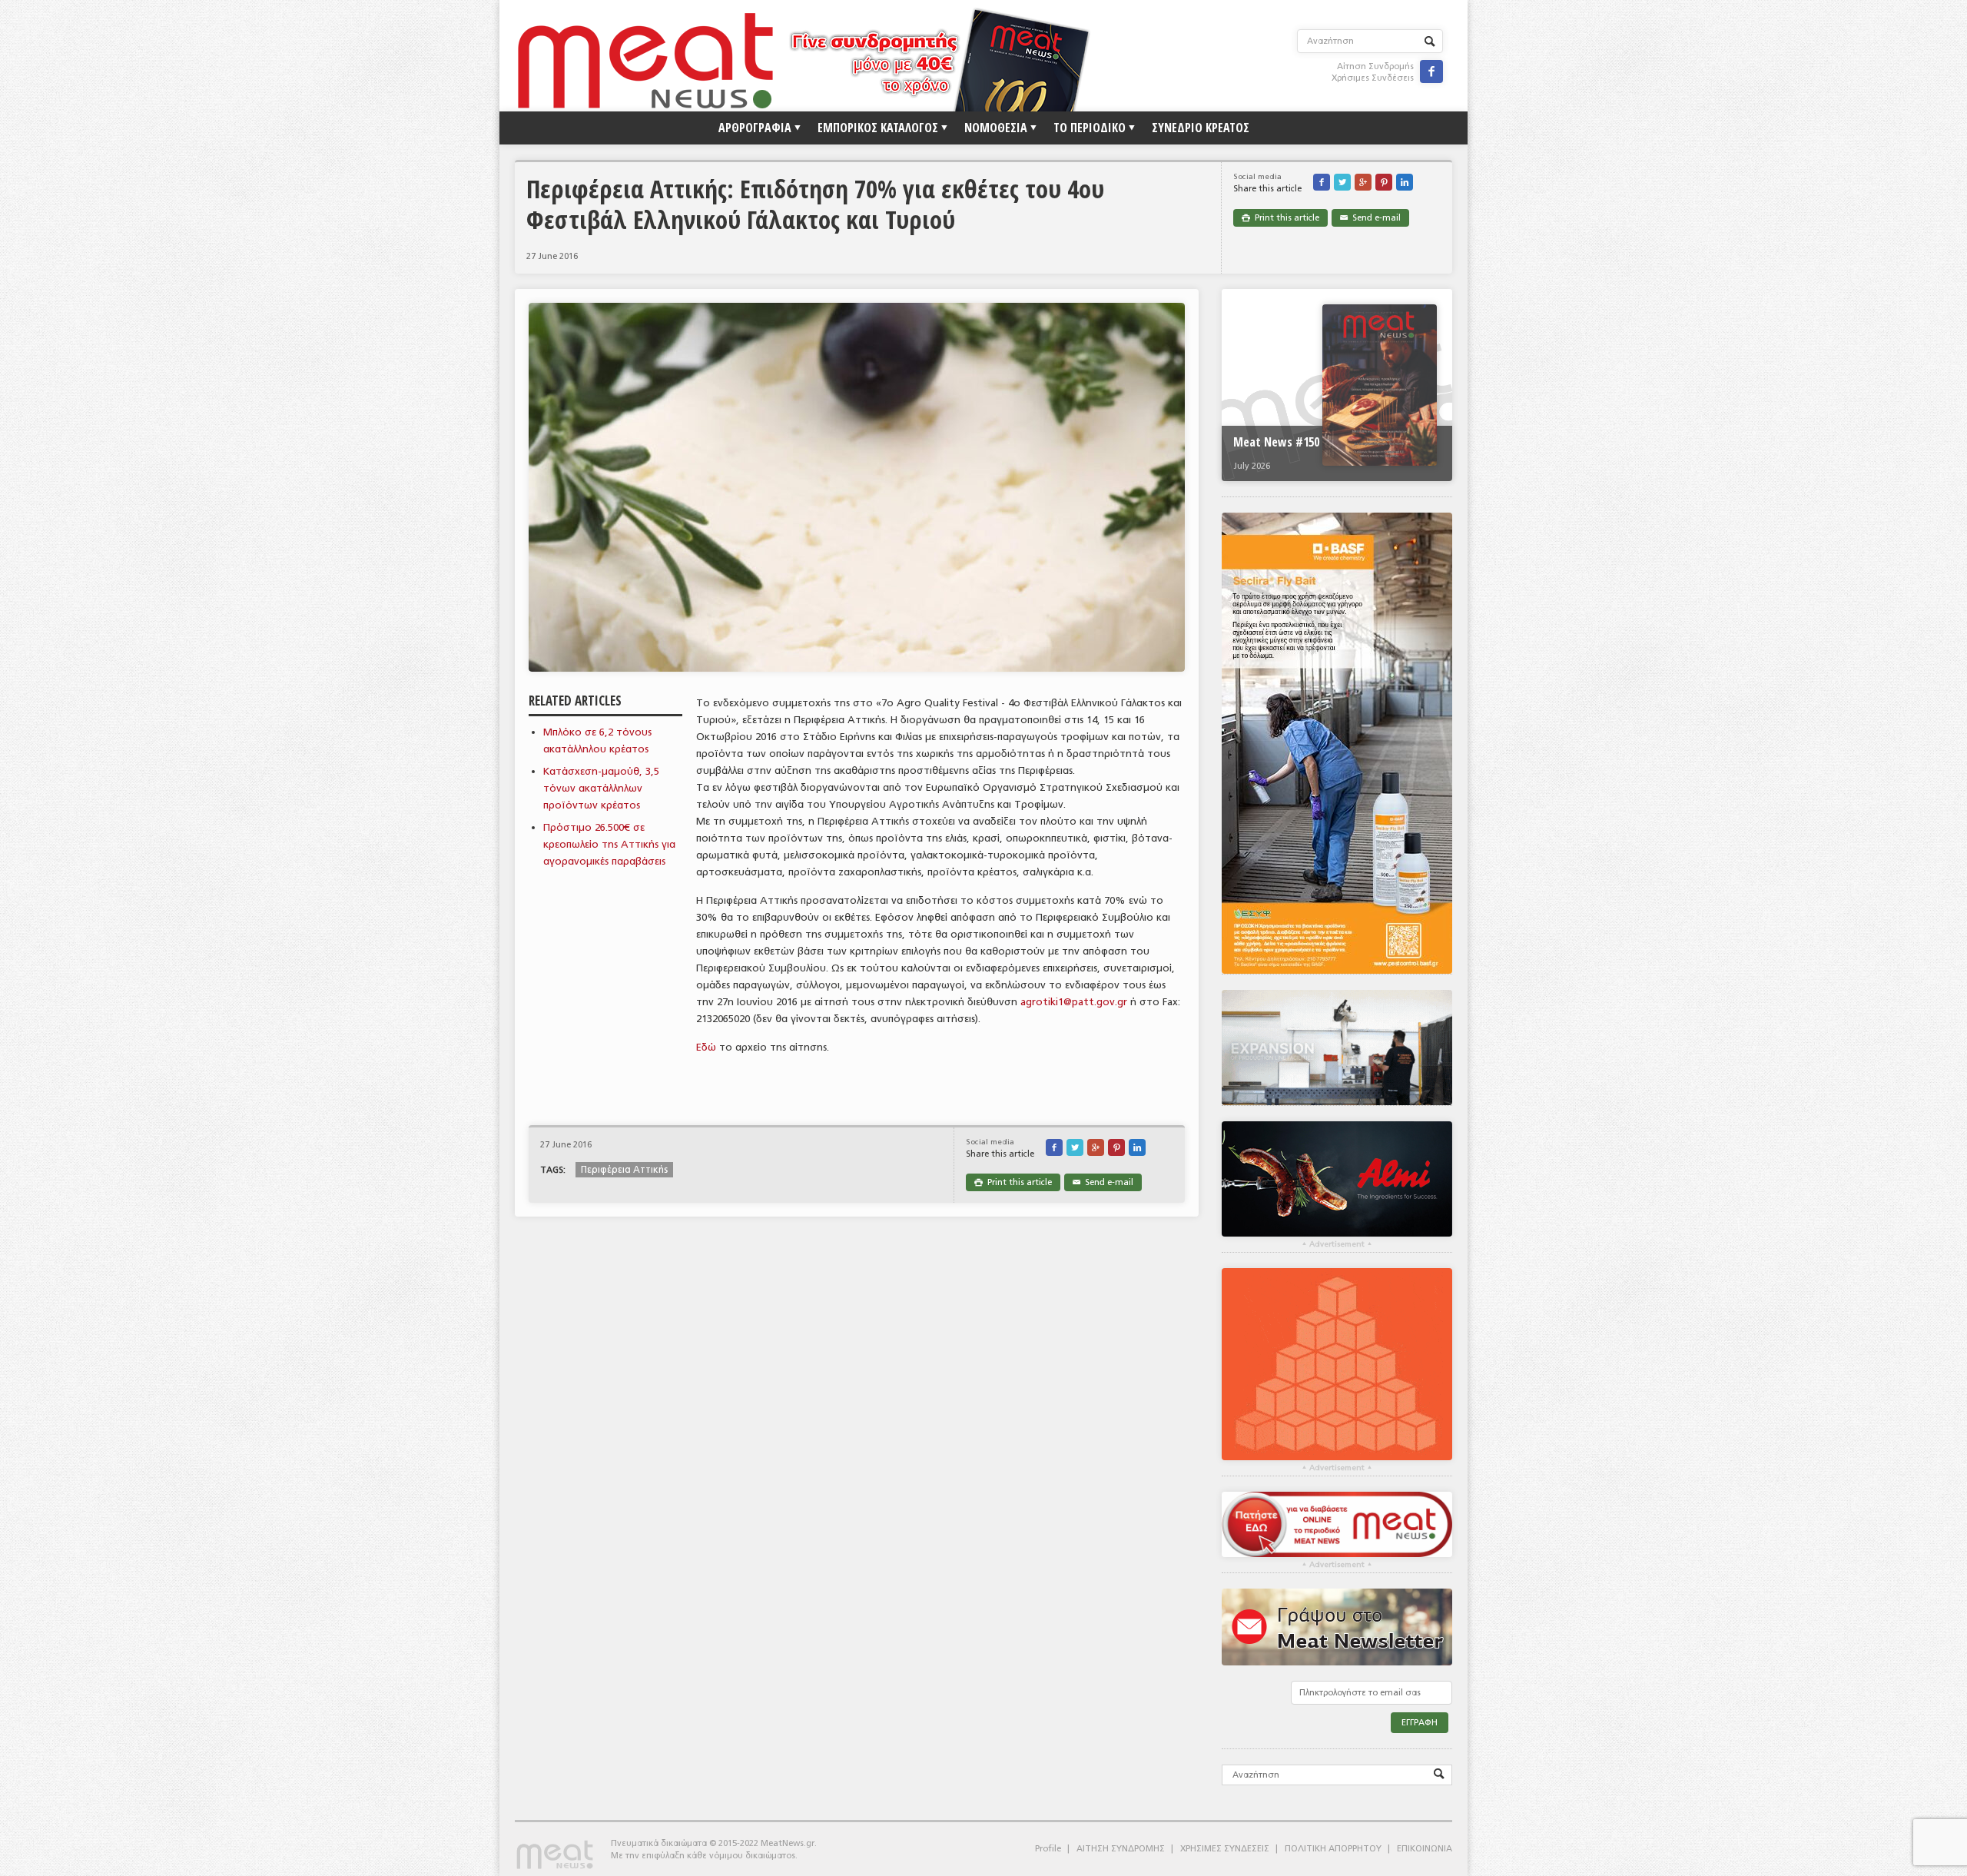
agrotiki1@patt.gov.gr (1074, 1002)
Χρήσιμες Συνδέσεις (1373, 78)
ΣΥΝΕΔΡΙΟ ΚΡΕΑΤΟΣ (1201, 128)
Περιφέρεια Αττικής (624, 1170)
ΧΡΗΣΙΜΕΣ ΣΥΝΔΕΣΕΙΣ (1225, 1849)
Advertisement (1337, 1244)
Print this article (1280, 218)
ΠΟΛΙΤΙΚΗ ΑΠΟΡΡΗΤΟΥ (1333, 1849)
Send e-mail (1370, 218)
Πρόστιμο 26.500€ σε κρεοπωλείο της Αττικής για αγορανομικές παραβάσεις (609, 844)
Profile (1048, 1849)
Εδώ (706, 1047)
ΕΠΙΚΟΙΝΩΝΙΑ (1425, 1849)
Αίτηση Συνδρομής (1375, 66)
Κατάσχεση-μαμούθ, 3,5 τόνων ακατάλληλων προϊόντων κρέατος (601, 788)
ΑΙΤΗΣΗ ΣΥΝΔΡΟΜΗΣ (1121, 1849)
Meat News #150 (1276, 442)
